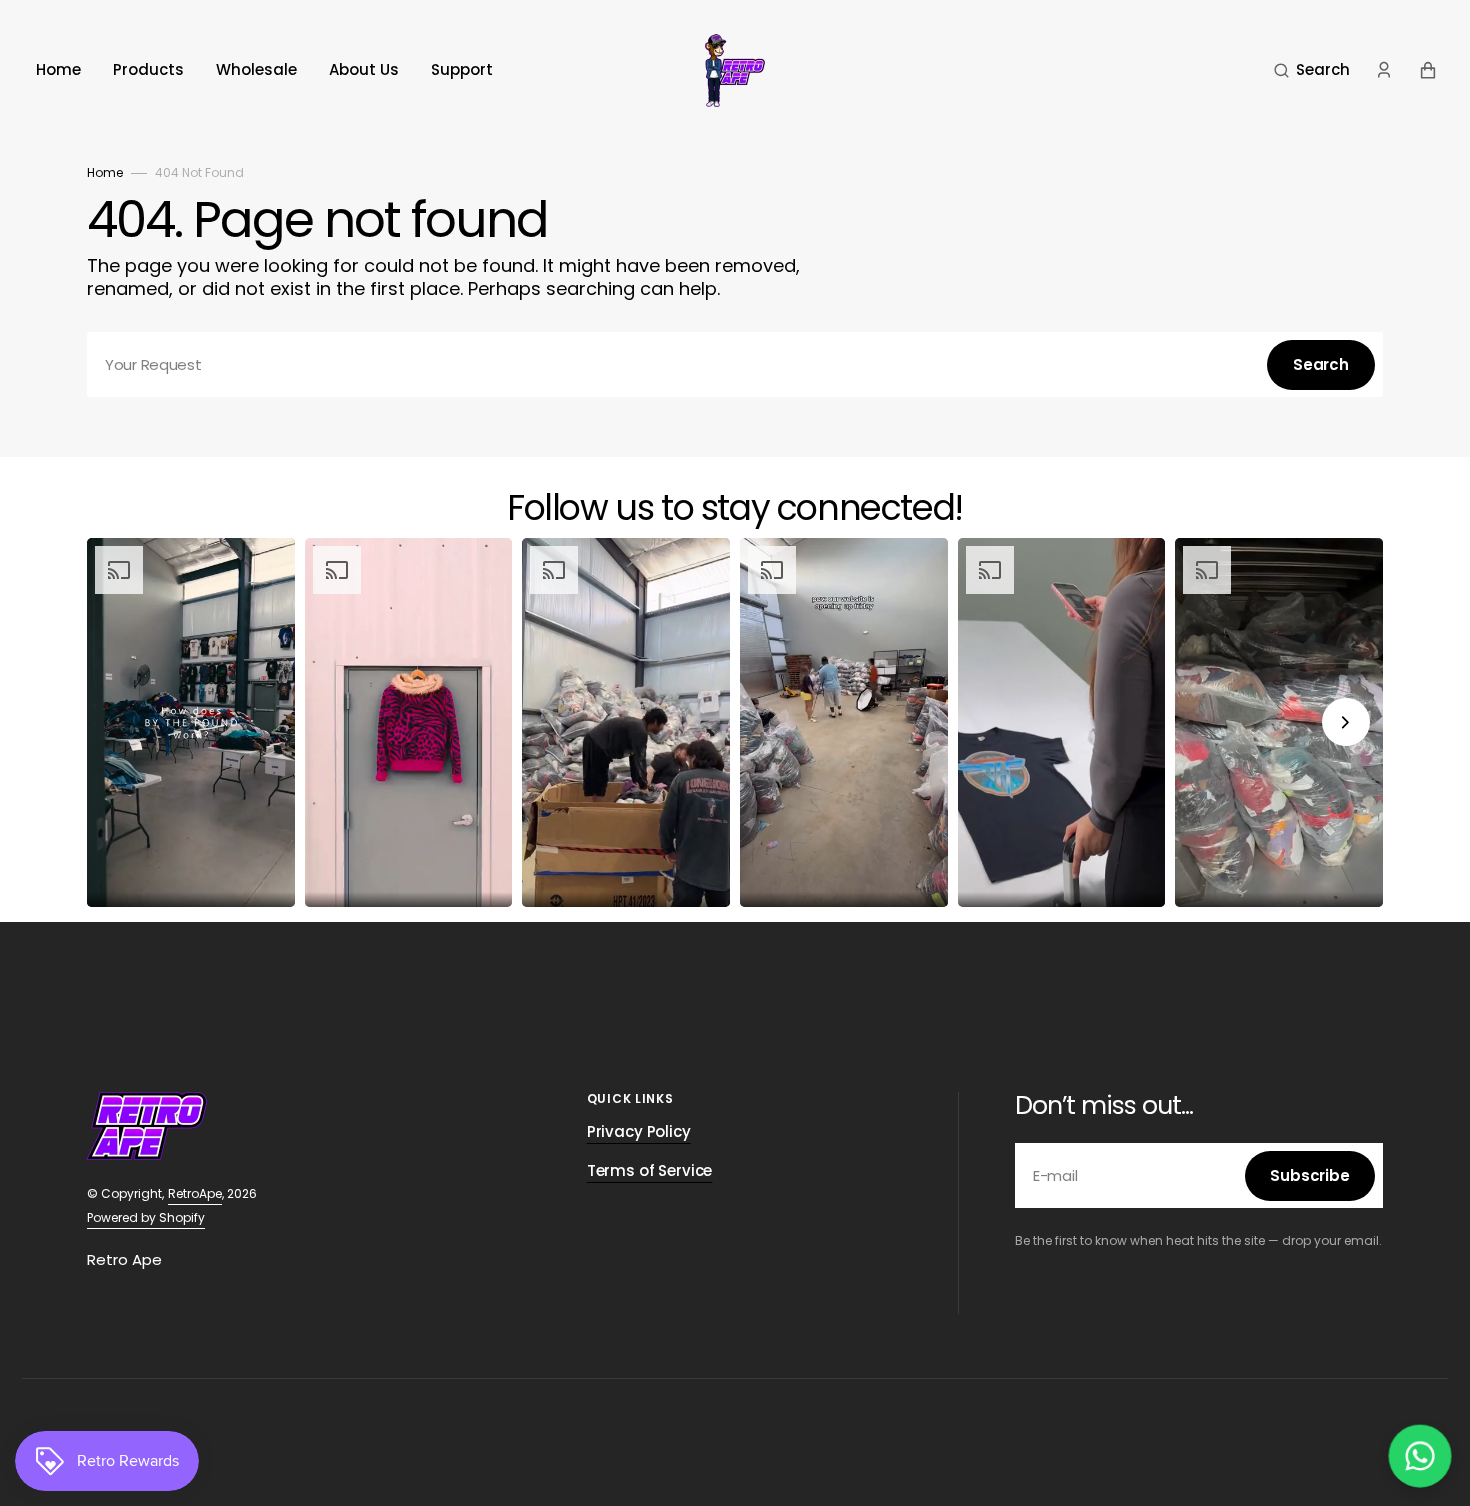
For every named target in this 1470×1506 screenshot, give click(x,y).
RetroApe (195, 1193)
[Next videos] (1346, 722)
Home (105, 172)
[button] (1312, 70)
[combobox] (735, 364)
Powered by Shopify (146, 1217)
